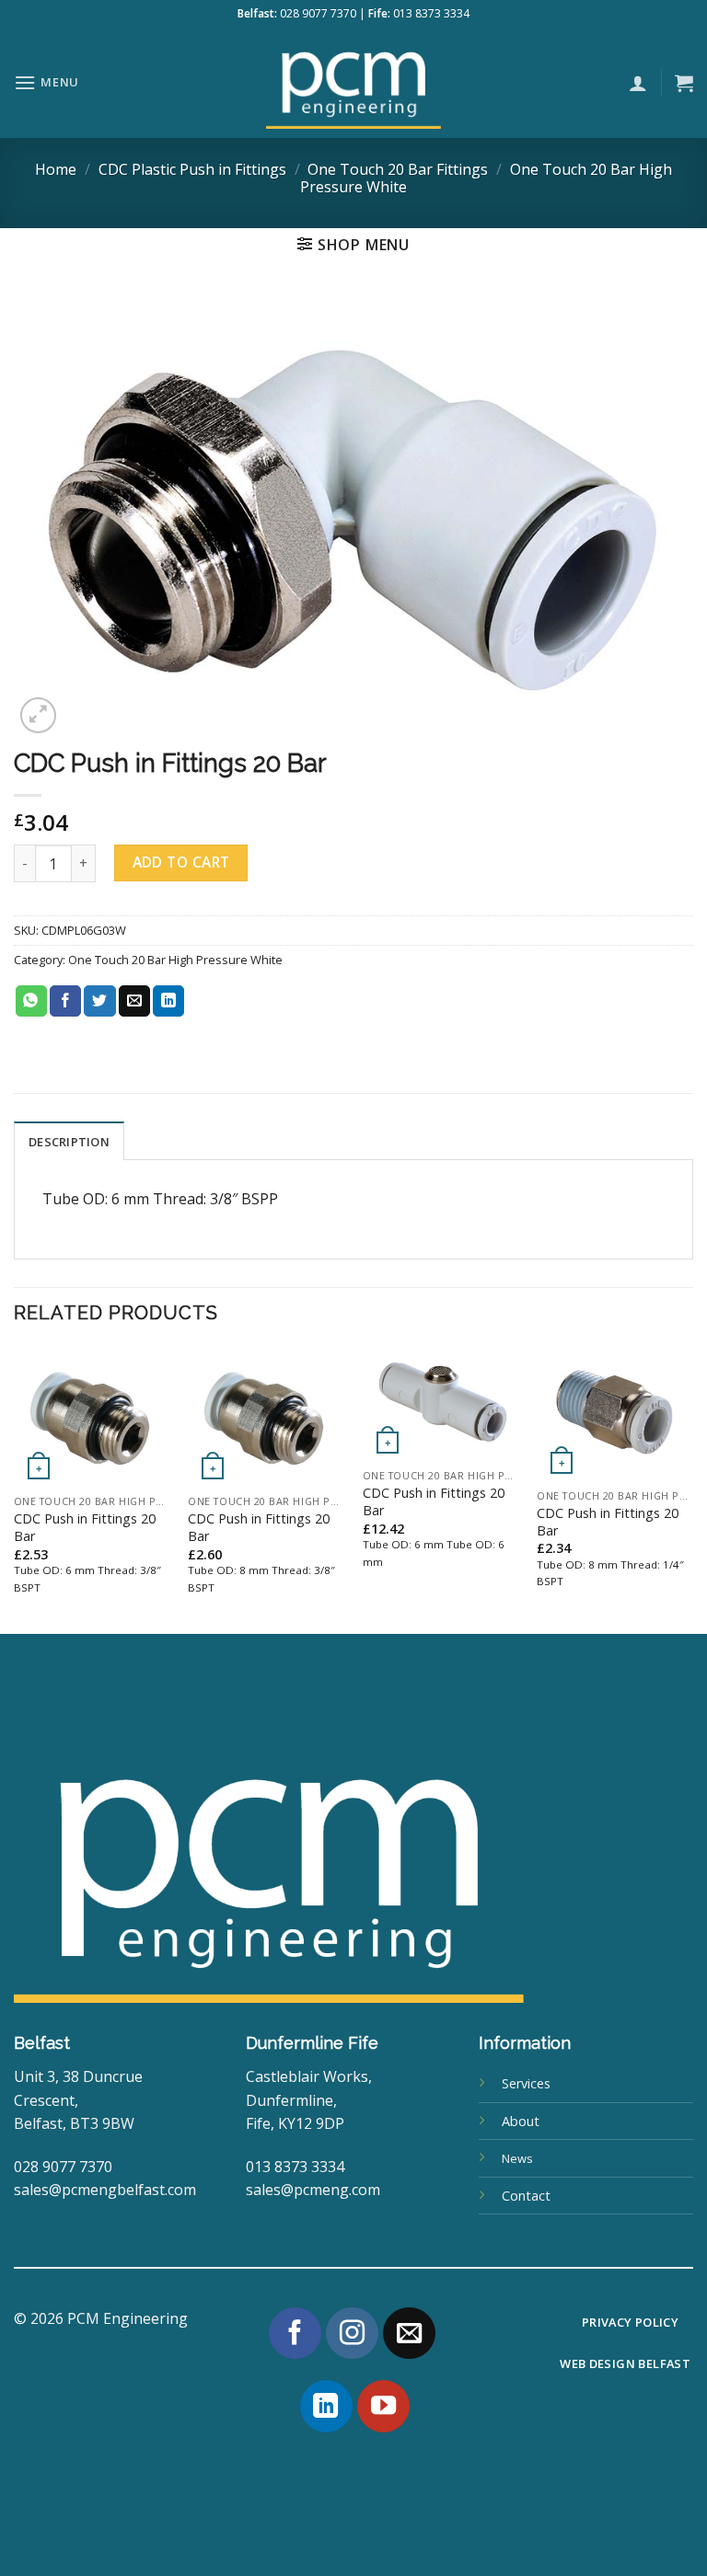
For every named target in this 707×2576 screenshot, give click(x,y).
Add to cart (181, 862)
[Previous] (15, 1489)
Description (69, 1142)
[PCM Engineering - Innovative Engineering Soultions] (353, 83)
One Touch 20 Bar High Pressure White (175, 960)
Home (56, 169)
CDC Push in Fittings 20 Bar (85, 1528)
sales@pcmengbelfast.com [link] (105, 2190)
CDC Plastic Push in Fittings (192, 169)
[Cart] (684, 83)
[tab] (69, 1141)
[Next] (692, 1489)
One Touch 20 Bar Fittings (398, 169)
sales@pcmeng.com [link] (313, 2190)
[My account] (638, 83)
